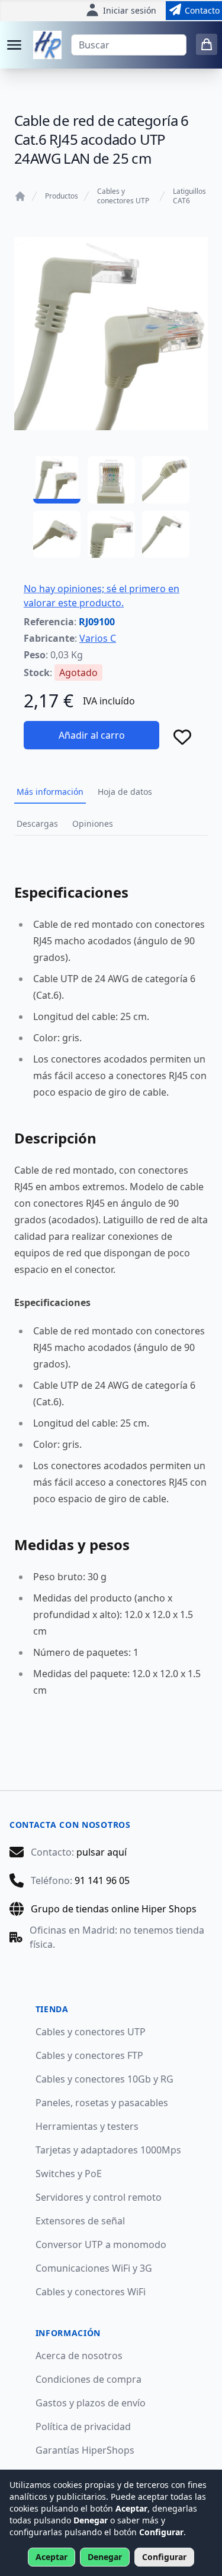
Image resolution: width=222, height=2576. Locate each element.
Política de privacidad (83, 2426)
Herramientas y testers (87, 2126)
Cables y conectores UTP (123, 196)
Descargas (37, 824)
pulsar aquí (102, 1852)
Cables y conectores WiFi (91, 2292)
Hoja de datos (125, 792)
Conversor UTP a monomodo (101, 2244)
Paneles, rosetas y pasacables (102, 2103)
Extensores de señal (80, 2221)
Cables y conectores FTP (89, 2055)
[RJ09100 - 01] (57, 480)
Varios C (98, 638)
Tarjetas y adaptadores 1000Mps (108, 2150)
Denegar (105, 2557)
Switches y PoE (69, 2174)
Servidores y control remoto (99, 2197)
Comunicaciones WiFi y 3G (94, 2268)
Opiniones (93, 824)
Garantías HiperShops (85, 2450)
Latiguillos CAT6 (189, 196)
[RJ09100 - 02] (111, 480)
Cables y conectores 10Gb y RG (104, 2079)
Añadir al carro (92, 735)
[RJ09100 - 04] (57, 534)
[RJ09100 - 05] (111, 534)
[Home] (20, 196)
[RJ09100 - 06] (166, 534)
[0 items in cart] (207, 44)
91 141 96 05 (102, 1880)
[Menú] (14, 45)
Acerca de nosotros (79, 2356)
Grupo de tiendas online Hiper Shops (114, 1909)
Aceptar (52, 2557)
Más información (50, 792)
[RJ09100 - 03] (166, 480)
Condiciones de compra (89, 2379)
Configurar (164, 2557)
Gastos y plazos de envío (91, 2403)
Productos (62, 196)
